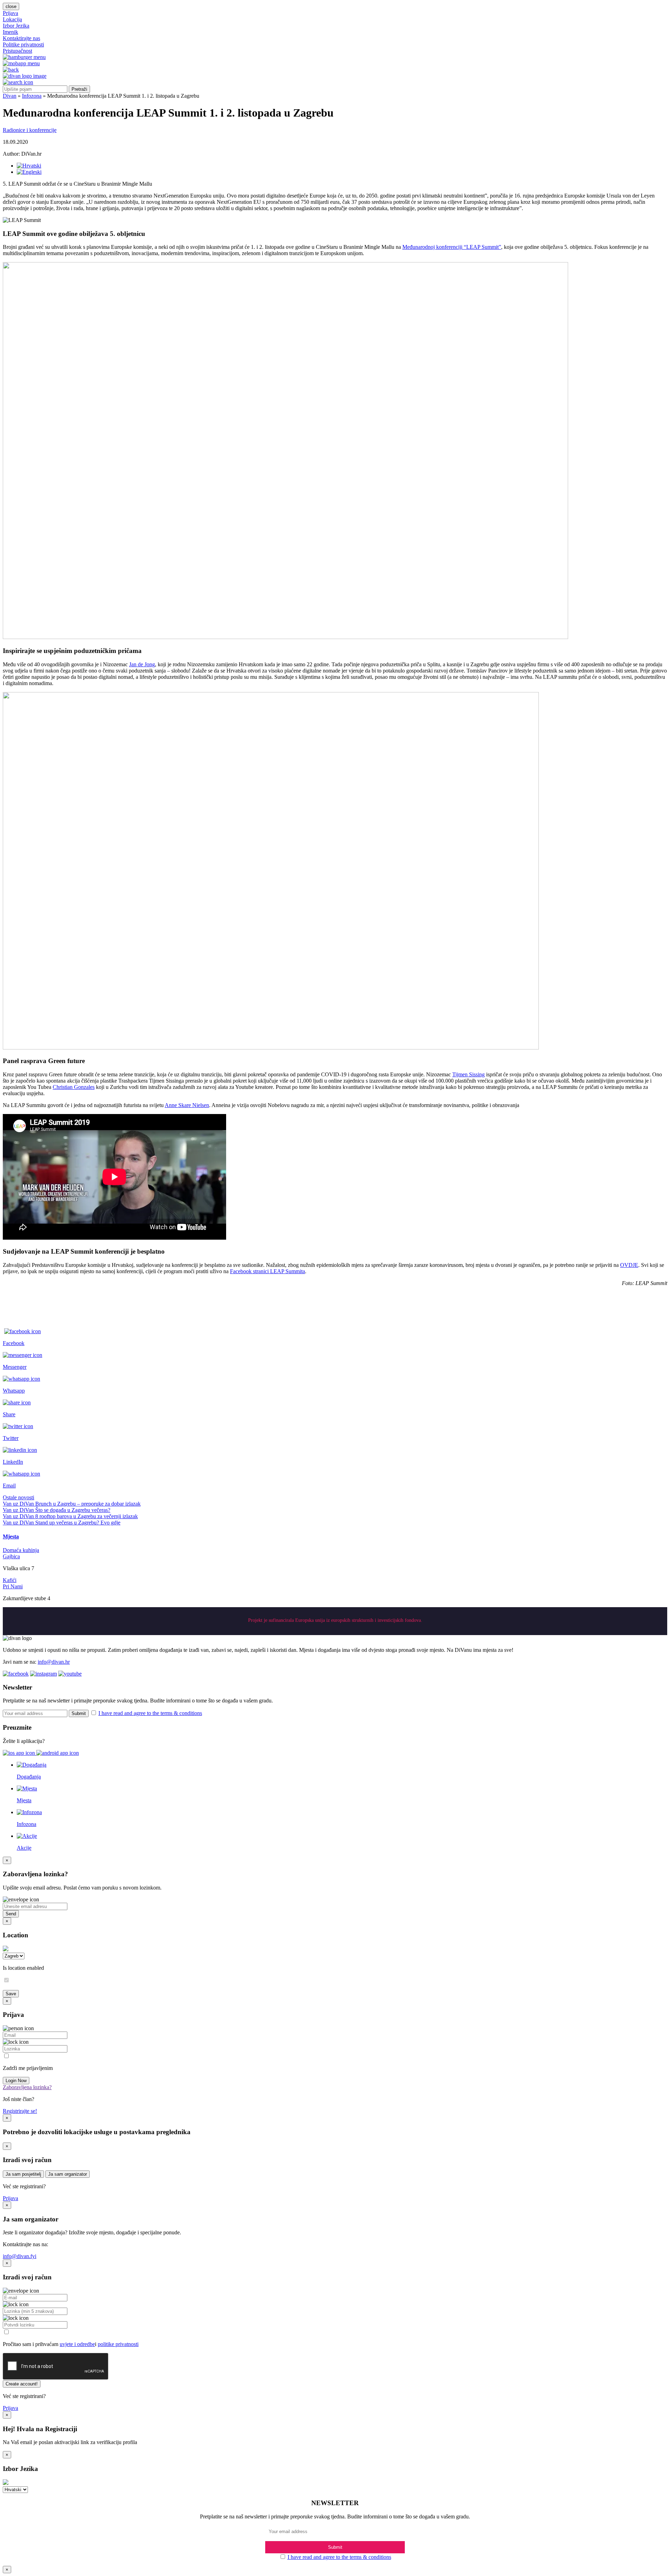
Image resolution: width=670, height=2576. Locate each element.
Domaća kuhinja (21, 1550)
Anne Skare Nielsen (187, 1105)
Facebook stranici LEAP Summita (267, 1271)
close (11, 6)
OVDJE (629, 1265)
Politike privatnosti (23, 44)
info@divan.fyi (20, 2256)
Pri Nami (13, 1586)
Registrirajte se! (20, 2111)
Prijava (10, 13)
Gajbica (11, 1556)
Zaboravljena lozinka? (27, 2087)
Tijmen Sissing (468, 1074)
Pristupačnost (17, 51)
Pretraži (79, 89)
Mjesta (11, 1536)
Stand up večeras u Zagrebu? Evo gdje (78, 1523)
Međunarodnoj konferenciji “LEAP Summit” (452, 247)
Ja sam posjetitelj (23, 2174)
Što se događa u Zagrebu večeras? (73, 1510)
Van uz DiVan (19, 1504)
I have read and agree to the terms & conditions (150, 1713)
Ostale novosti (18, 1497)
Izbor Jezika (16, 26)
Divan (10, 96)
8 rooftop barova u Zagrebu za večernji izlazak (87, 1516)
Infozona (32, 96)
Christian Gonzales (74, 1087)
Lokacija (12, 19)
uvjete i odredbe (77, 2344)
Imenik (10, 32)
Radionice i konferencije (30, 130)
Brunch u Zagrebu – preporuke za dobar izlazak (88, 1504)
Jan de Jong (142, 664)
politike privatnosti (118, 2344)
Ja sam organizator (68, 2174)
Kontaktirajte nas (21, 38)
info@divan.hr (54, 1662)
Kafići (10, 1580)
